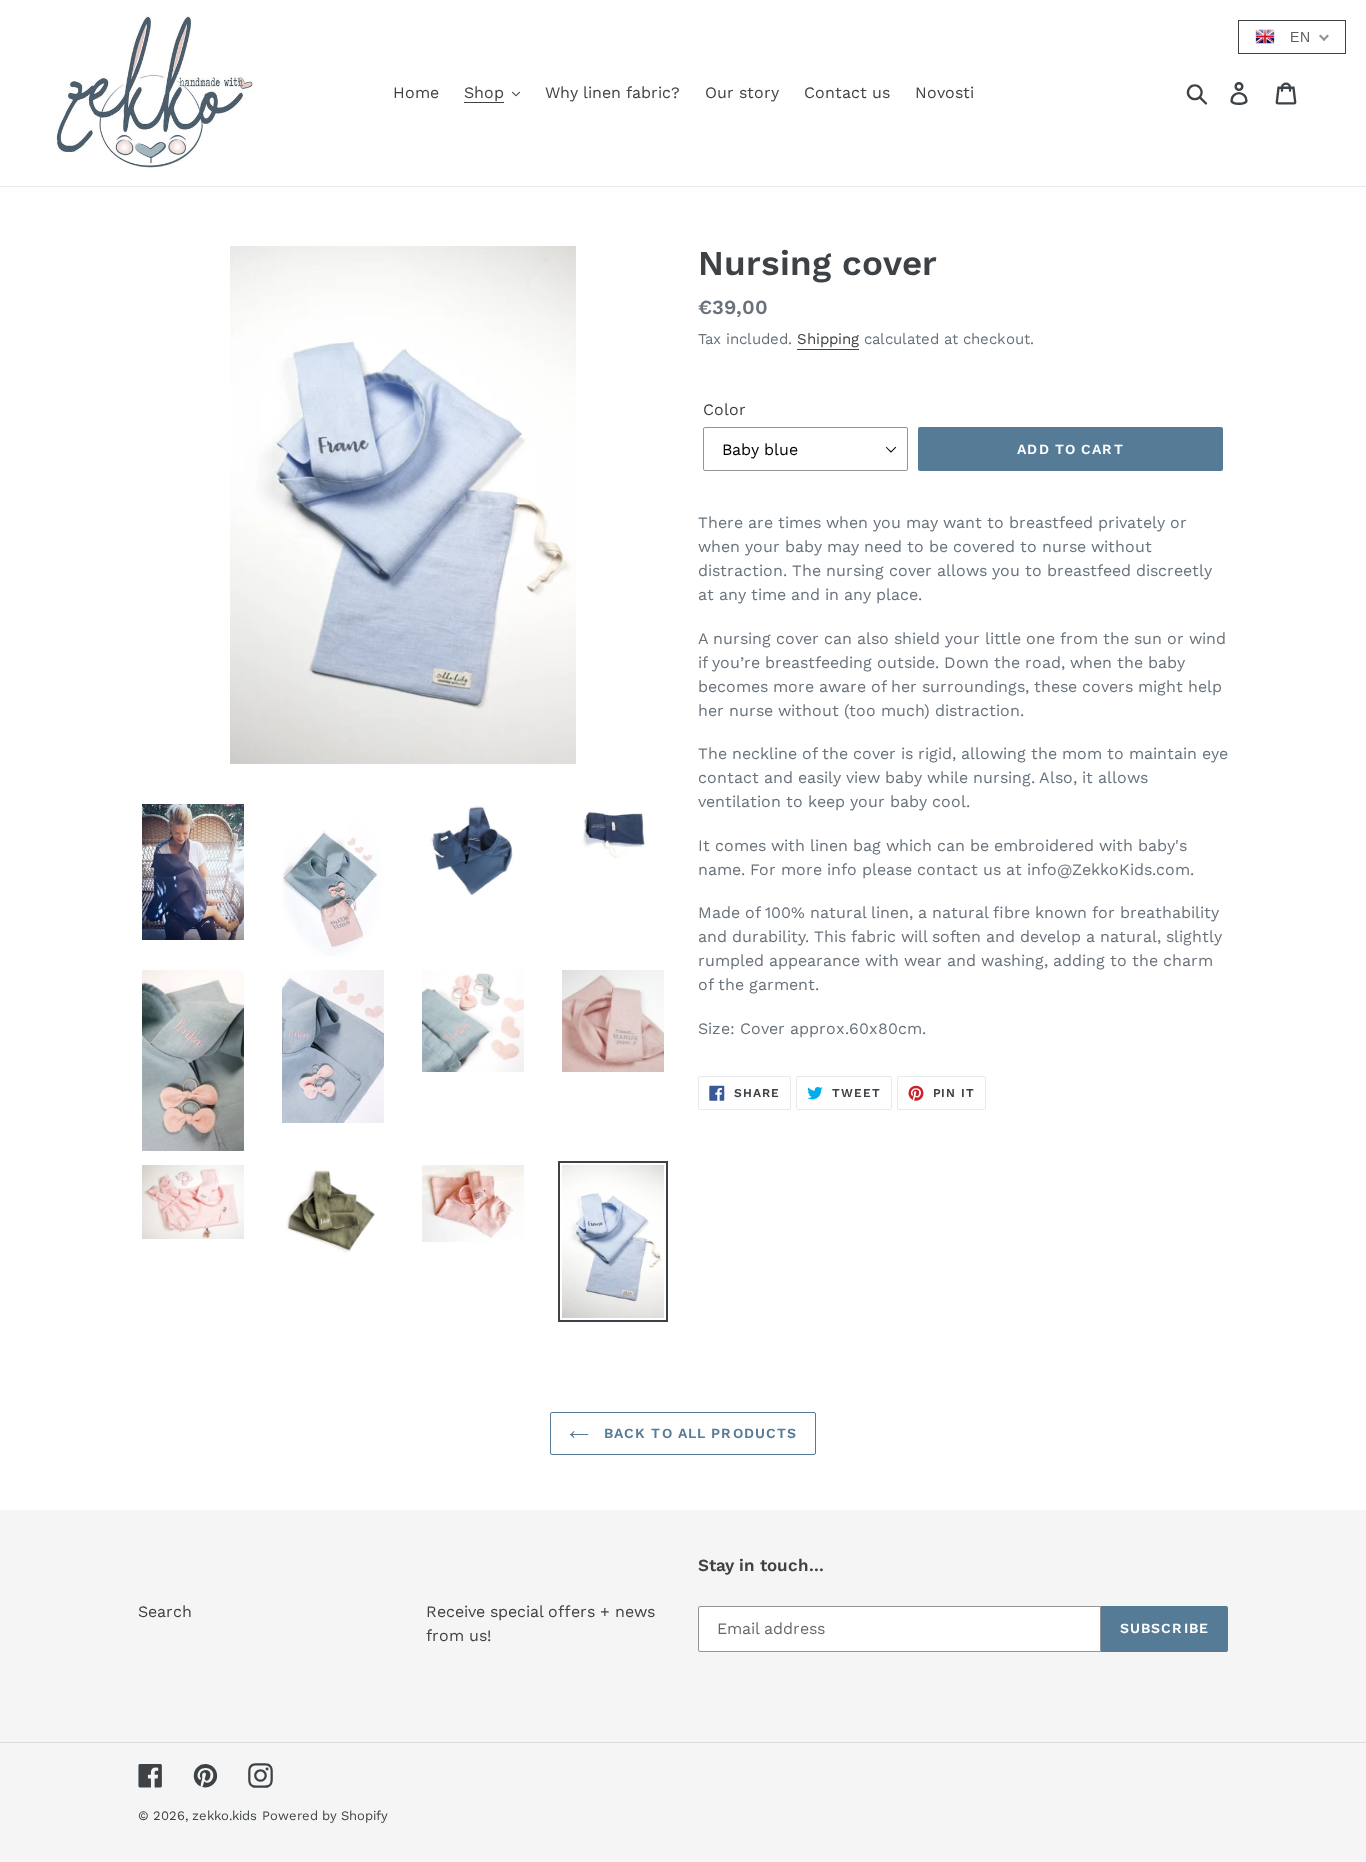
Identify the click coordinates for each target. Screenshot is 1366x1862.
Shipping (828, 339)
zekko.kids (224, 1815)
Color (724, 409)
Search (165, 1611)
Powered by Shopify (325, 1815)
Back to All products (698, 1433)
